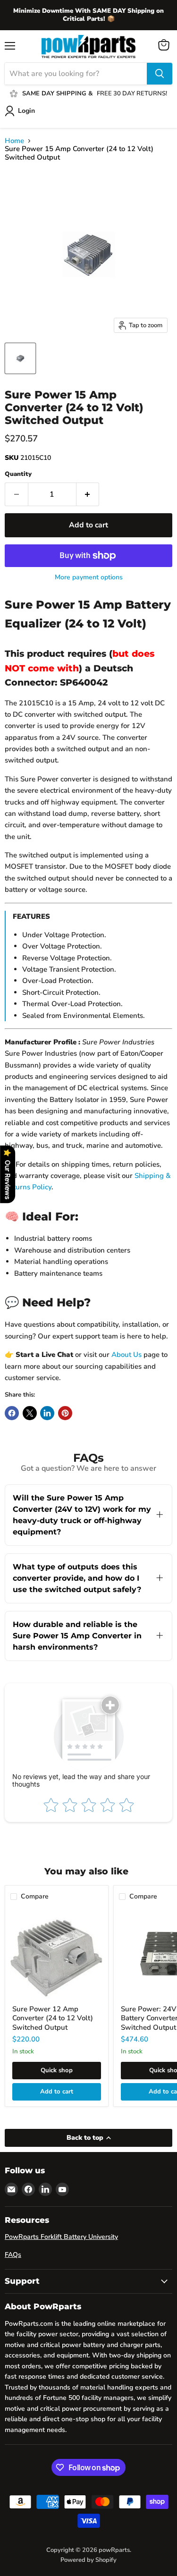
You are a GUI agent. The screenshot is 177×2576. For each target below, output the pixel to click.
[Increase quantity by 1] (88, 494)
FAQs (13, 2255)
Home (14, 141)
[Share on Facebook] (12, 1413)
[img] (94, 2512)
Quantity (18, 474)
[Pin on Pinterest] (65, 1413)
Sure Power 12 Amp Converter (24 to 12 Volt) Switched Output (53, 2018)
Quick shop (57, 2070)
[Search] (160, 74)
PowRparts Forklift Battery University (61, 2237)
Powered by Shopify (88, 2560)
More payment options (89, 577)
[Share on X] (30, 1413)
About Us (126, 1355)
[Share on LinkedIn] (47, 1413)
